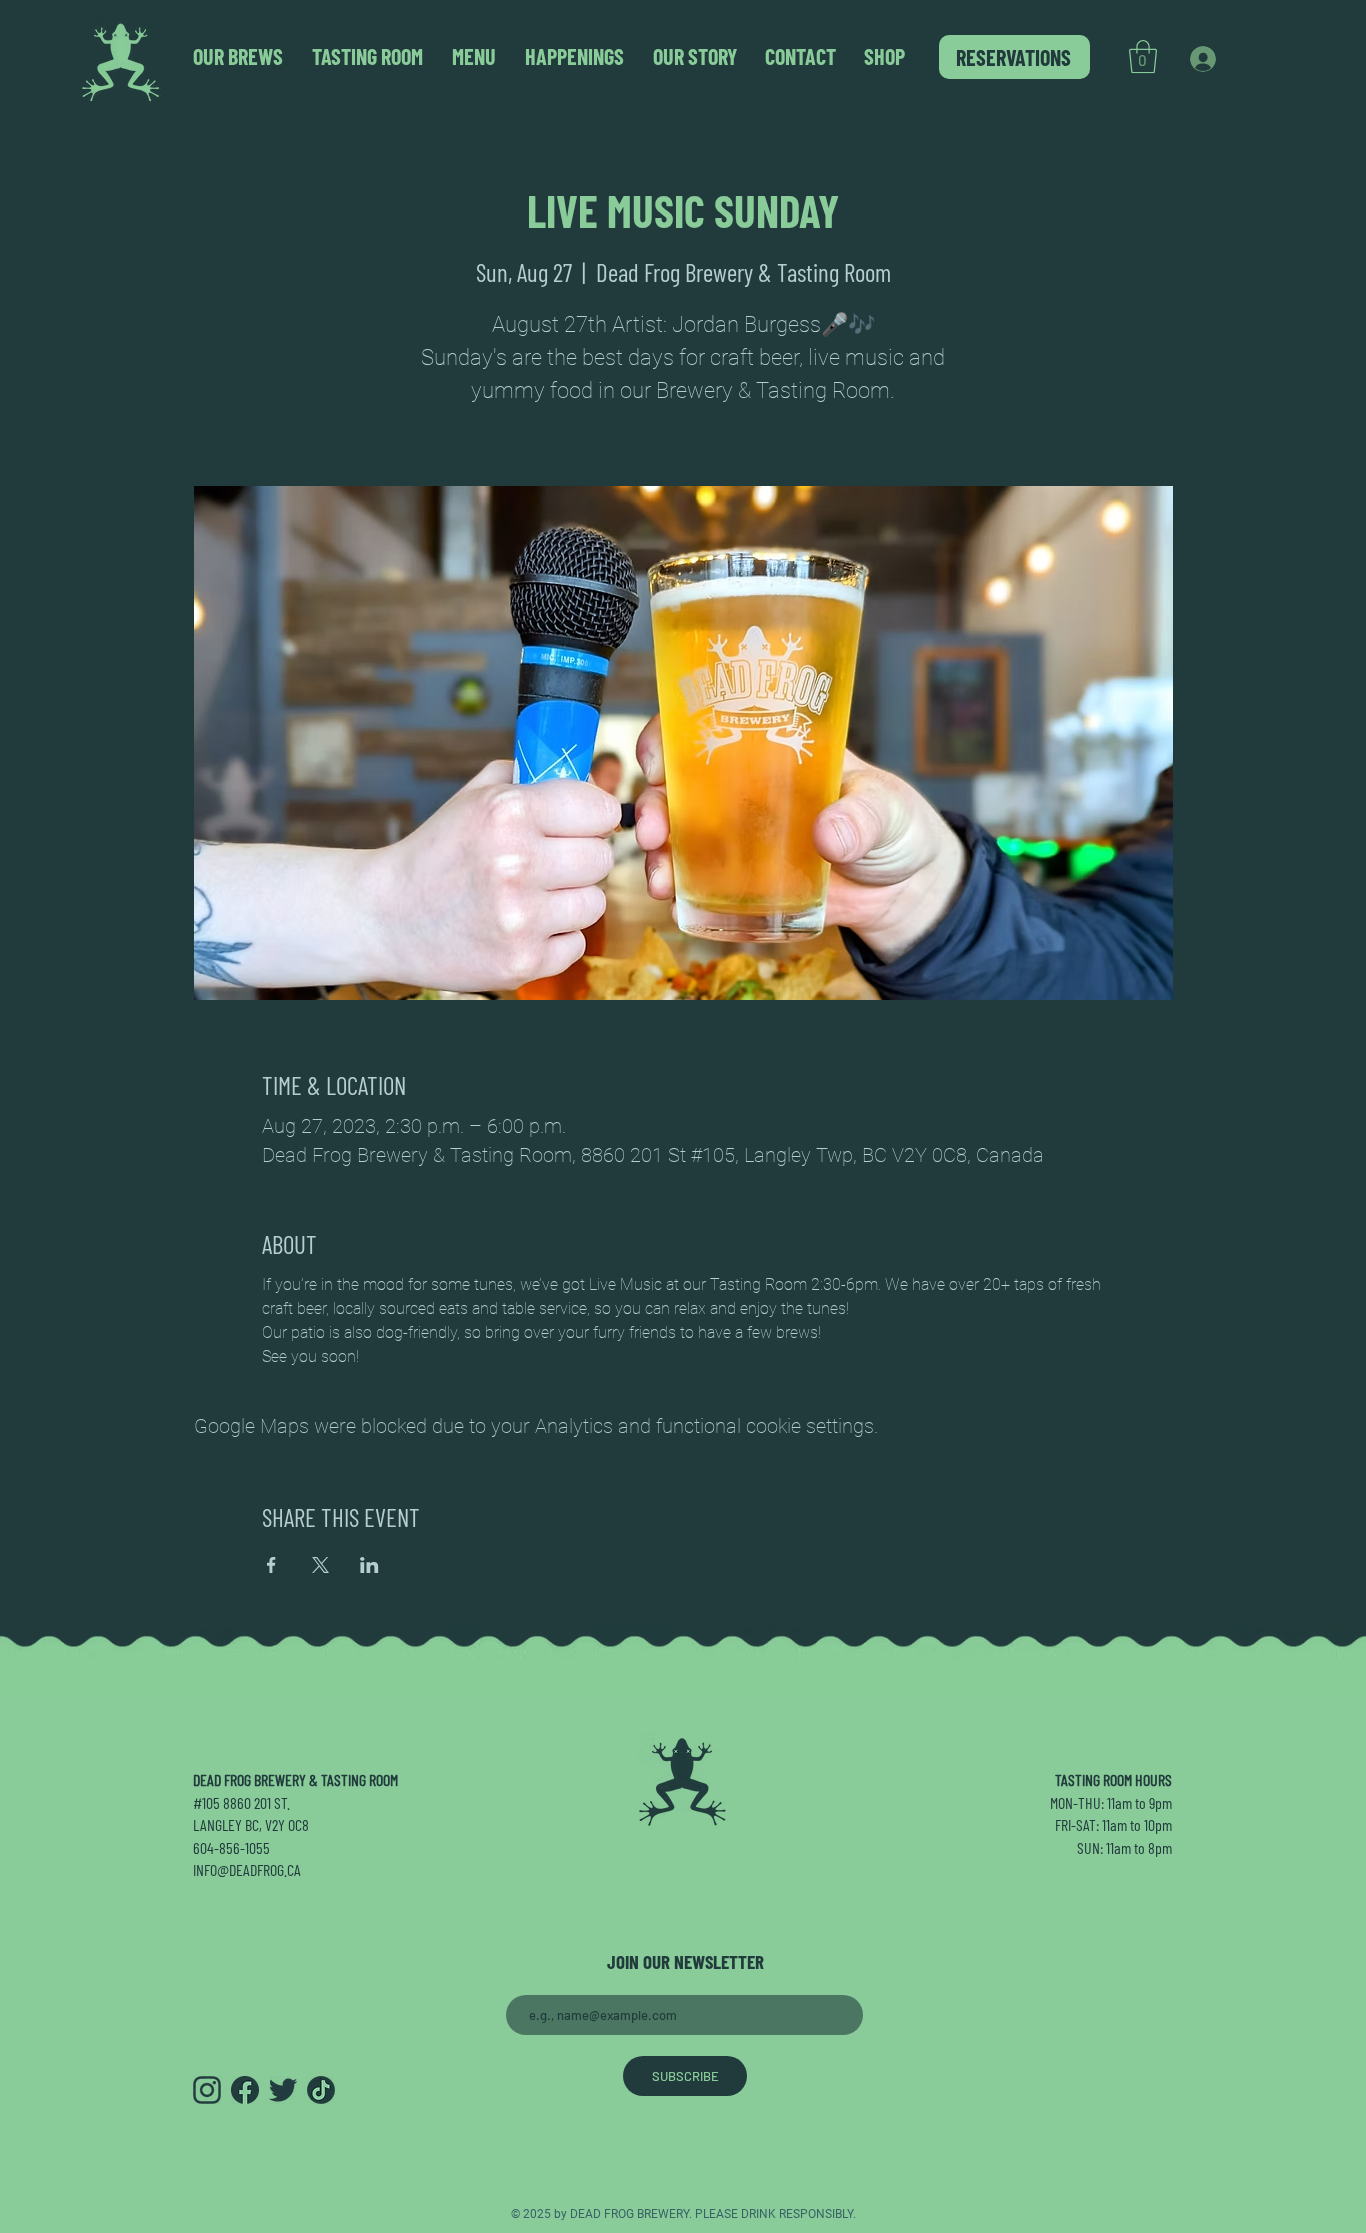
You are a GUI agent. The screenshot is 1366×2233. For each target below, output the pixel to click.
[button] (1143, 56)
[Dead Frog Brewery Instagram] (207, 2090)
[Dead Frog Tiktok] (321, 2090)
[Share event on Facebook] (271, 1565)
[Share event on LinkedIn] (369, 1565)
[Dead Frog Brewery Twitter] (283, 2090)
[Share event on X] (320, 1565)
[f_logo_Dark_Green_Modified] (245, 2090)
